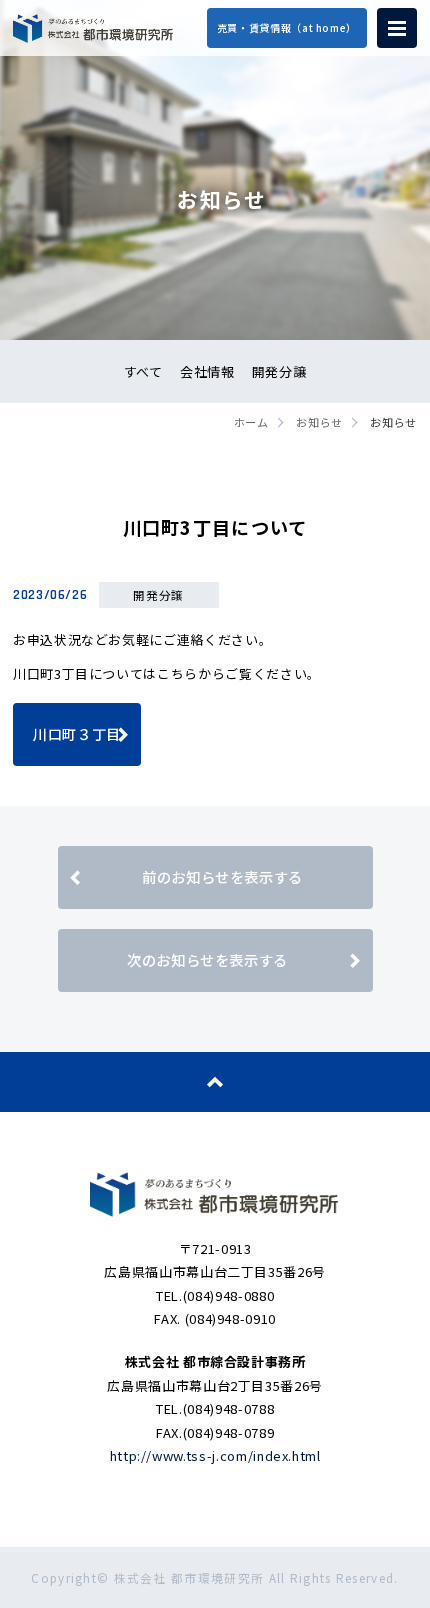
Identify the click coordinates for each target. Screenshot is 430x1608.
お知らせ (319, 422)
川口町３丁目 (77, 733)
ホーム (251, 422)
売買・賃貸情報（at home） (287, 27)
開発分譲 (279, 371)
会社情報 (207, 371)
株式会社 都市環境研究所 (93, 28)
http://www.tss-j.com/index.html (215, 1455)
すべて (143, 371)
